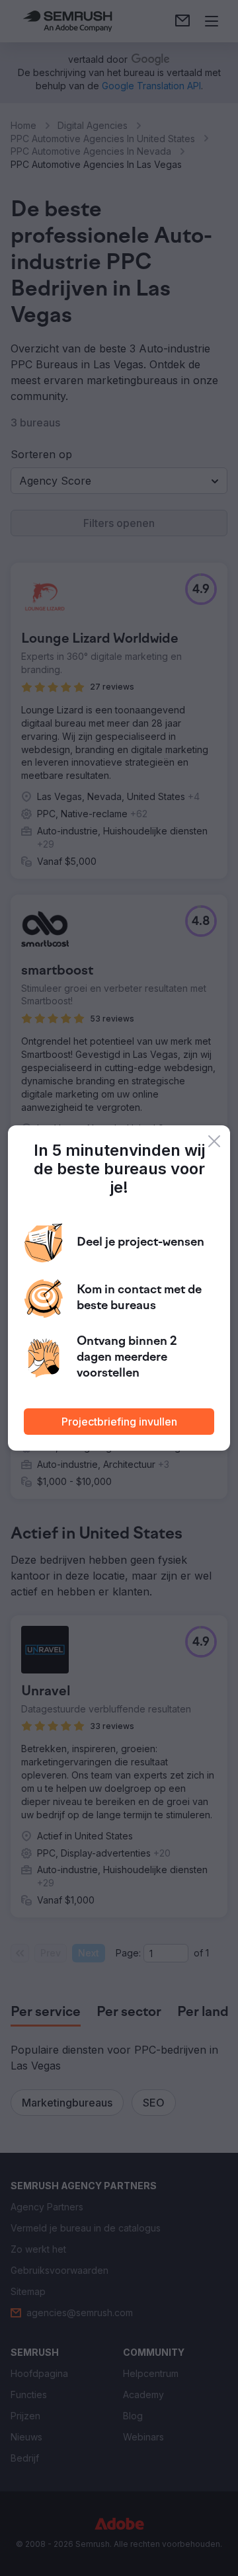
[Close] (214, 1141)
